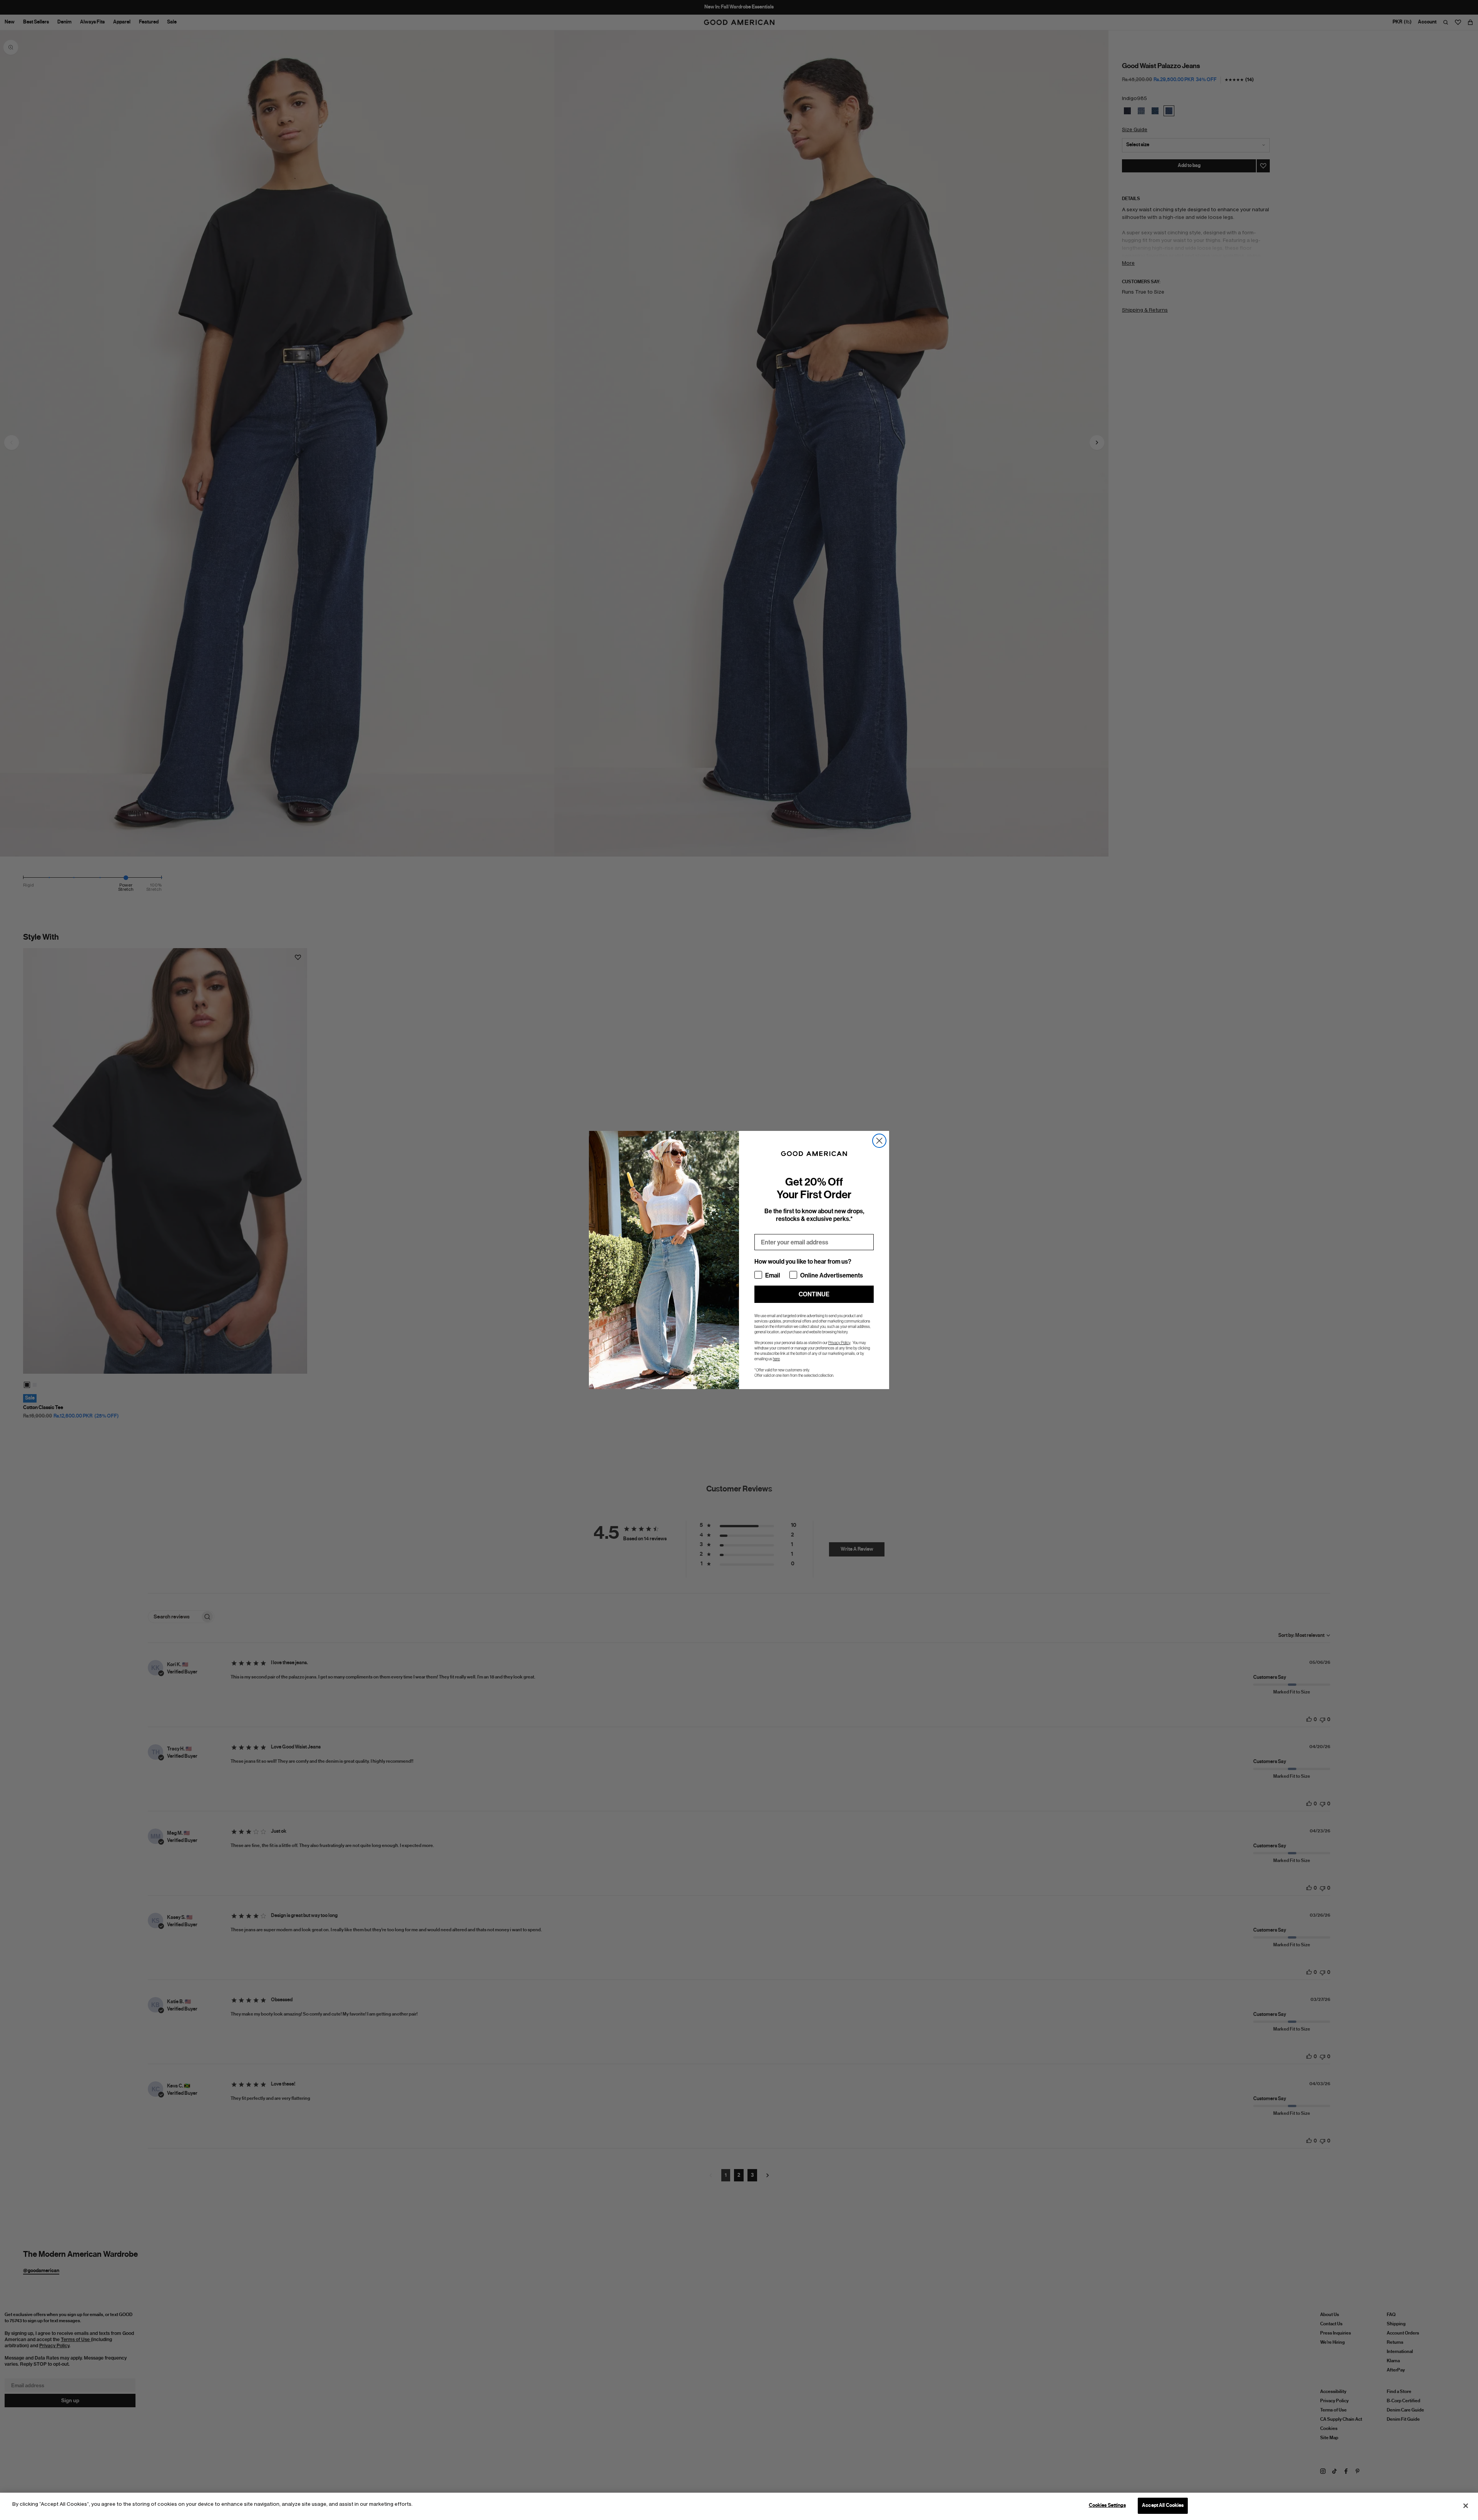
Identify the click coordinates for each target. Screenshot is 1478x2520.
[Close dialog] (879, 1141)
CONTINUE (814, 1294)
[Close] (1466, 2506)
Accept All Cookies (1163, 2505)
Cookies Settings (1107, 2505)
